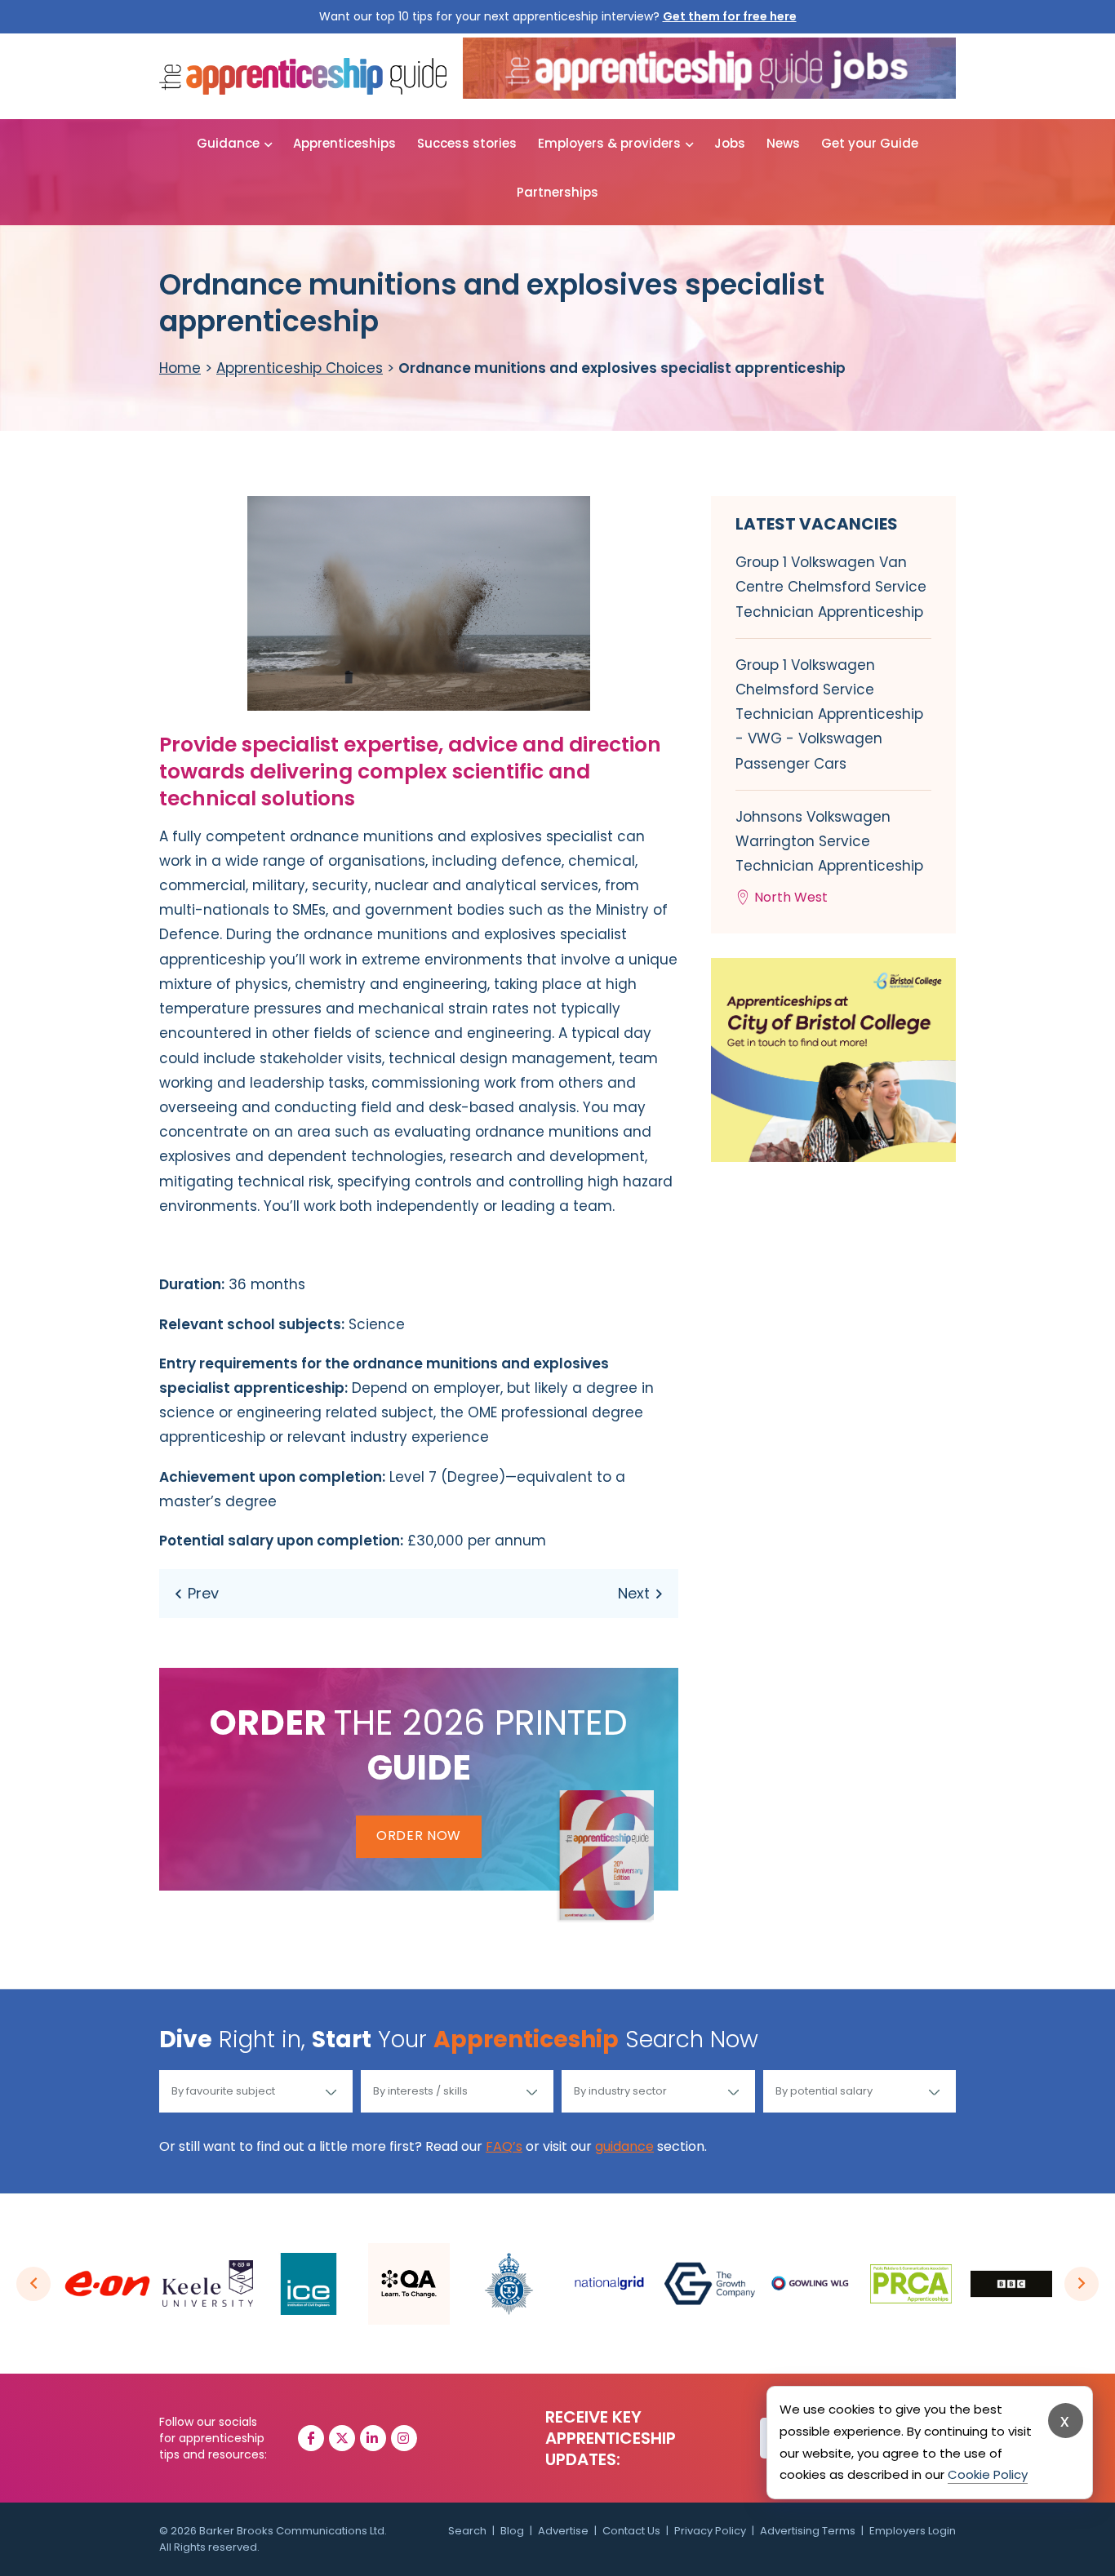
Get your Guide (870, 143)
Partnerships (557, 192)
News (783, 143)
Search (467, 2531)
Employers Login (913, 2531)
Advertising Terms (808, 2531)
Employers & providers (609, 143)
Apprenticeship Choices (300, 368)
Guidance (228, 143)
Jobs (730, 143)
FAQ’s (504, 2146)
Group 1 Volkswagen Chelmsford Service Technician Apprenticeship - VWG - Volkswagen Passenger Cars (829, 714)
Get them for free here (730, 16)
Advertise (563, 2531)
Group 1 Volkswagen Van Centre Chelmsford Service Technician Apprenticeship (831, 587)
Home (180, 368)
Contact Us (631, 2531)
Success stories (467, 143)
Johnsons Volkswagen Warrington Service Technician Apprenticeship (829, 857)
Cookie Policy (988, 2474)
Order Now (419, 1836)
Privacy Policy (710, 2531)
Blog (512, 2531)
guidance (624, 2146)
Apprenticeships (344, 143)
